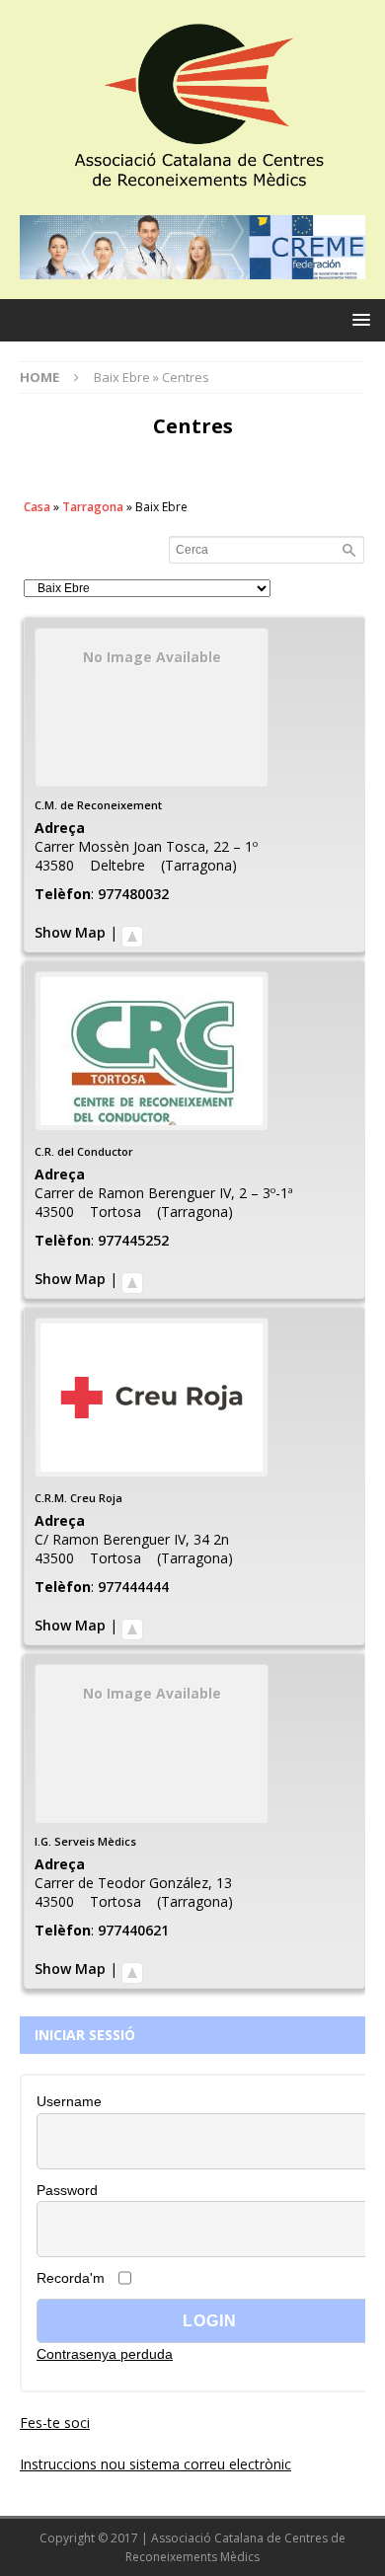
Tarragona (93, 507)
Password (67, 2190)
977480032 (133, 894)
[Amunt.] (132, 932)
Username (69, 2101)
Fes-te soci (55, 2423)
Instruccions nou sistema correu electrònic (155, 2464)
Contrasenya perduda (105, 2354)
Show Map (70, 932)
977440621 (133, 1930)
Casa (37, 507)
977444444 (133, 1587)
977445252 (133, 1240)
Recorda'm (71, 2278)
